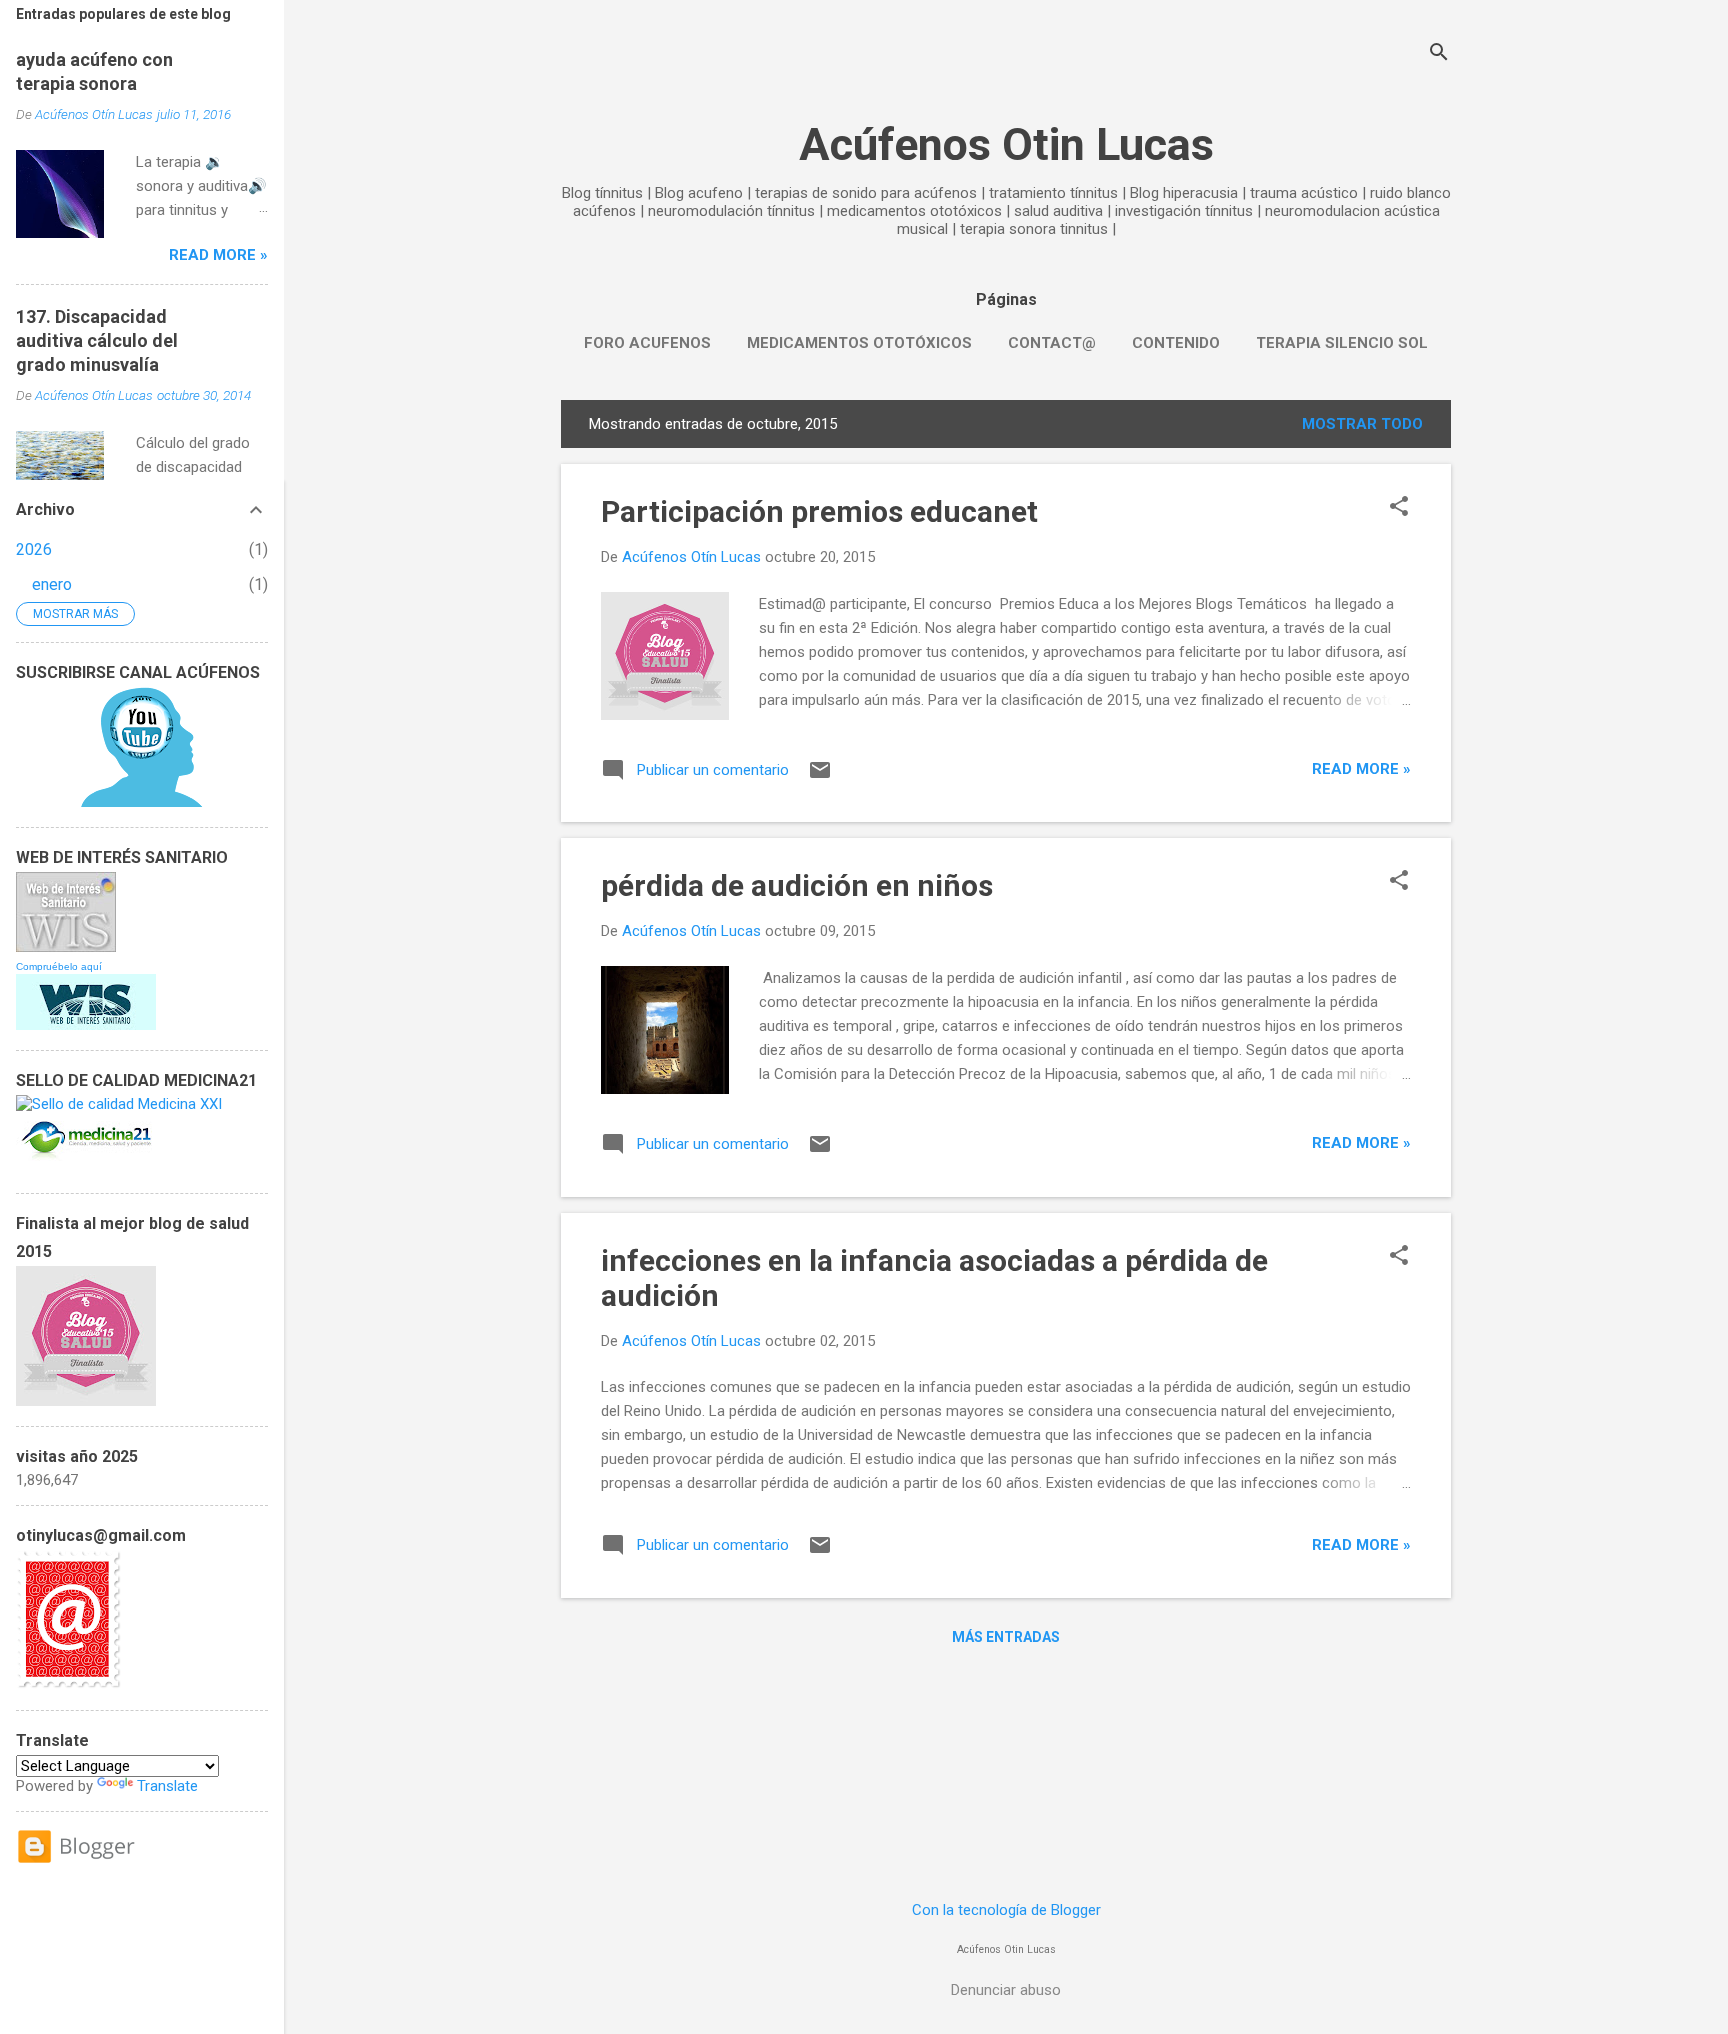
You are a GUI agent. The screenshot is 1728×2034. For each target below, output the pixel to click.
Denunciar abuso (1006, 1990)
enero (52, 584)
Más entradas (1006, 1637)
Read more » (1361, 769)
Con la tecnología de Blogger (1006, 1910)
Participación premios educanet (819, 511)
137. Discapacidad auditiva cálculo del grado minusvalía (97, 340)
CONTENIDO (1176, 343)
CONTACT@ (1052, 343)
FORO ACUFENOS (647, 343)
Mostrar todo (1362, 424)
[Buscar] (1439, 54)
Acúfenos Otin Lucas (1006, 144)
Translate (167, 1786)
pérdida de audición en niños (797, 885)
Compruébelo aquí (59, 966)
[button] (1399, 508)
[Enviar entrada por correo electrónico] (820, 777)
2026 (34, 549)
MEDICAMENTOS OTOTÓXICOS (859, 343)
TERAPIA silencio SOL (1342, 343)
